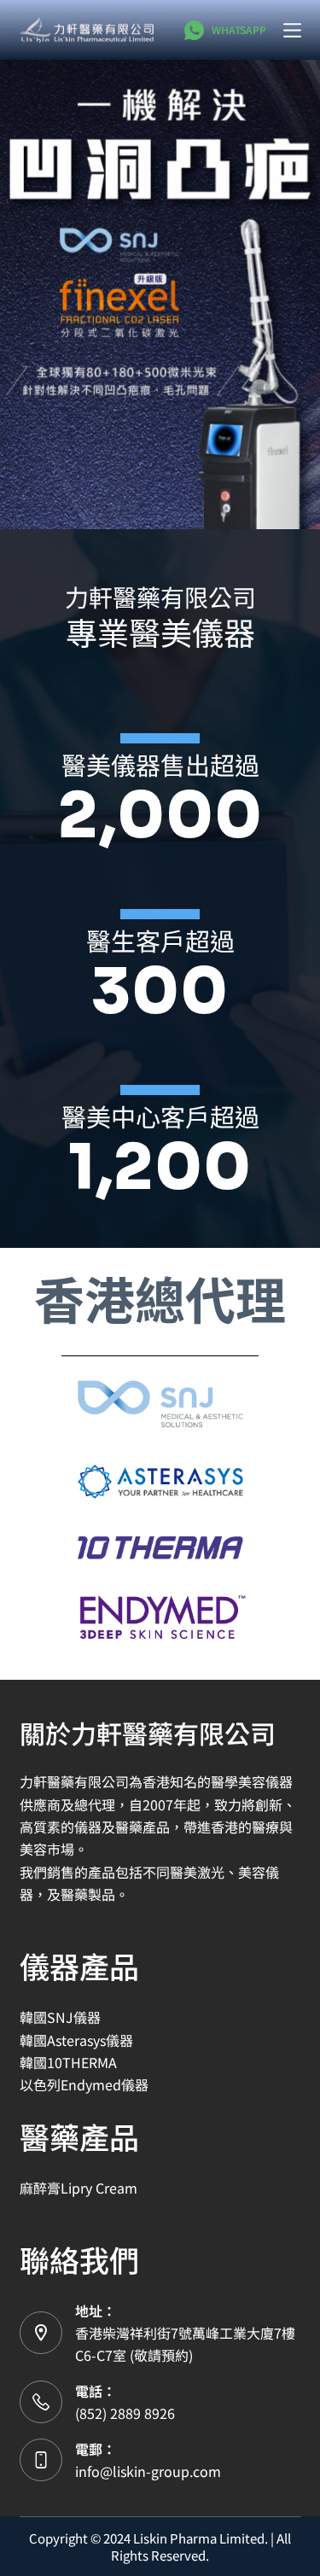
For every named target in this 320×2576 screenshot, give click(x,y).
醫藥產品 (79, 2136)
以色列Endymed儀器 (84, 2084)
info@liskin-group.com (148, 2471)
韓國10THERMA (68, 2062)
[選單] (292, 30)
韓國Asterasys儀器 (76, 2040)
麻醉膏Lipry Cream (79, 2188)
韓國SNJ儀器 (60, 2017)
